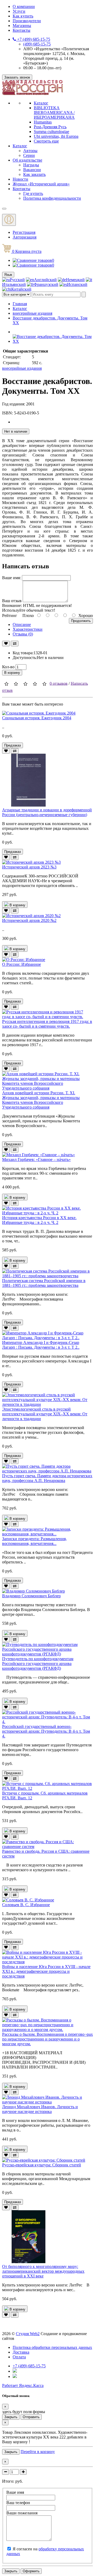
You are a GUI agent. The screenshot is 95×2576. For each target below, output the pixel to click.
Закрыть (11, 2417)
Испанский (77, 284)
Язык (8, 275)
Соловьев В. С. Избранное (26, 1905)
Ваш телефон (18, 2503)
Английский (45, 280)
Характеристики (28, 629)
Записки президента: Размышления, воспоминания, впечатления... (34, 1541)
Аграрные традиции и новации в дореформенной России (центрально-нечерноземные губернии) (47, 812)
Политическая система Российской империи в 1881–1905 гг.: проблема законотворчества (44, 1283)
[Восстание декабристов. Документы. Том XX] (53, 341)
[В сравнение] (15, 644)
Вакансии (32, 170)
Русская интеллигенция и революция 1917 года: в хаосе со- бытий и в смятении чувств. (47, 1024)
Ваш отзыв (12, 601)
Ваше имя (15, 2492)
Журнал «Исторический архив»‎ (41, 184)
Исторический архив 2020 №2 (29, 920)
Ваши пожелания (22, 2513)
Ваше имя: (11, 578)
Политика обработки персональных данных (52, 2347)
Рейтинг (10, 616)
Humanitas (43, 122)
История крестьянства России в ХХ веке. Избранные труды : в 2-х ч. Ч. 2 (39, 1220)
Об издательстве (27, 160)
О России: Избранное (22, 964)
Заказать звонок (17, 77)
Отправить (31, 2417)
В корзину (12, 673)
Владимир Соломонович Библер (31, 1596)
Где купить (33, 193)
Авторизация (25, 237)
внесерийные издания (32, 313)
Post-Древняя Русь (50, 127)
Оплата (19, 2357)
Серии (29, 155)
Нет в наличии (16, 431)
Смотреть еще (46, 141)
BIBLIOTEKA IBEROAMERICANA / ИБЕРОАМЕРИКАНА (54, 113)
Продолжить (81, 621)
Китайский (21, 289)
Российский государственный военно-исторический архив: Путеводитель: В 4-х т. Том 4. (46, 1731)
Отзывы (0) (23, 634)
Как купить (23, 16)
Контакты (22, 30)
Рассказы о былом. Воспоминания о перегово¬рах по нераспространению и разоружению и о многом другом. (47, 2039)
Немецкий (75, 280)
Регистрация (24, 232)
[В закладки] (6, 644)
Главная (20, 304)
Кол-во (8, 667)
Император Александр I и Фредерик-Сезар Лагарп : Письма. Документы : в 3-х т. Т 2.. (41, 1345)
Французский (46, 284)
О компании (24, 6)
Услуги (19, 11)
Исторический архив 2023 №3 (29, 867)
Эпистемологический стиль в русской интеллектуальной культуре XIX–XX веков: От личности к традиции (45, 1414)
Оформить (31, 2571)
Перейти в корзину (38, 2452)
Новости (20, 179)
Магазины (22, 26)
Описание (22, 624)
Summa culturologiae (51, 132)
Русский (17, 280)
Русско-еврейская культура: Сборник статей (42, 2165)
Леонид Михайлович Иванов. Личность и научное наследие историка (40, 2109)
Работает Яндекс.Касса (23, 2385)
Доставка (21, 2352)
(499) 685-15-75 (37, 44)
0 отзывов (59, 683)
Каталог (41, 103)
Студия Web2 (28, 2334)
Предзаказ (13, 745)
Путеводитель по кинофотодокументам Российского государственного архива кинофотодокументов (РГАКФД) (38, 1664)
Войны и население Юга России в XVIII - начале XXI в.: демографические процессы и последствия (46, 1971)
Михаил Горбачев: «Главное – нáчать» (36, 1159)
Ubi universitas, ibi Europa (56, 136)
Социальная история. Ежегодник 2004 (37, 718)
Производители (27, 21)
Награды (31, 165)
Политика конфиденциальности (52, 198)
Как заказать (34, 174)
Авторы (30, 151)
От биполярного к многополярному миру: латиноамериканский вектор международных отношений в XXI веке (43, 2271)
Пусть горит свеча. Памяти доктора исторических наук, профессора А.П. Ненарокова (47, 1478)
